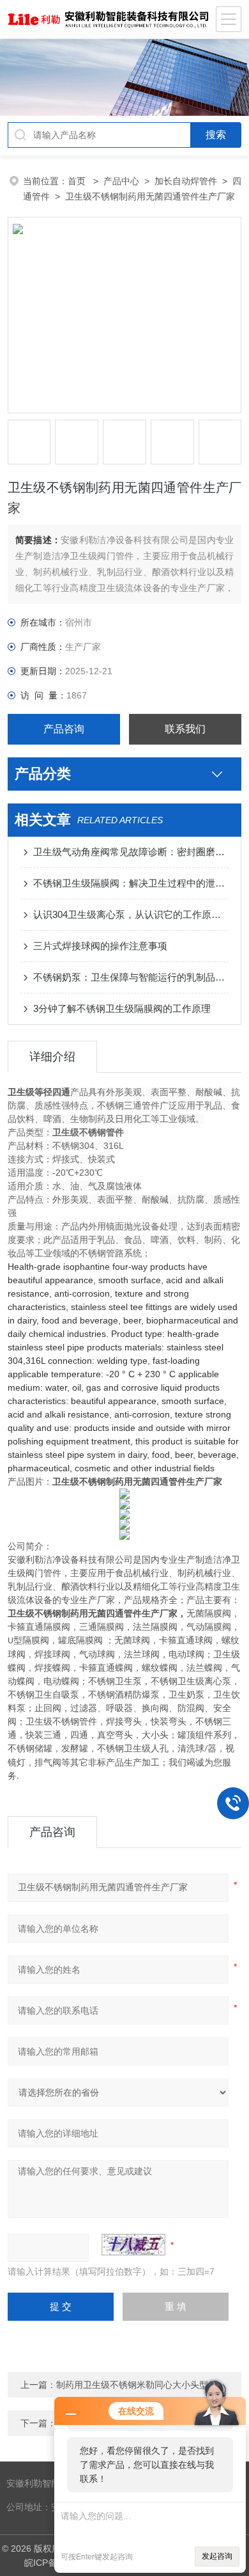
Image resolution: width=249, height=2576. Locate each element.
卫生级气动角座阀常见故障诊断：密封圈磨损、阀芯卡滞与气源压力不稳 (131, 852)
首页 (78, 181)
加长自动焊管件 (186, 181)
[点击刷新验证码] (133, 2245)
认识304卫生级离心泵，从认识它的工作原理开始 (131, 914)
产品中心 (121, 181)
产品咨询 (64, 729)
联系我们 (185, 729)
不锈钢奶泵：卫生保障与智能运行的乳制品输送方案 (131, 977)
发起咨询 (217, 2556)
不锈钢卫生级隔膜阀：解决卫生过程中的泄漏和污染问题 (131, 883)
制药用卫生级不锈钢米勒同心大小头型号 (137, 2385)
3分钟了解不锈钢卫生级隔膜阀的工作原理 (122, 1008)
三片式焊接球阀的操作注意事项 (100, 946)
